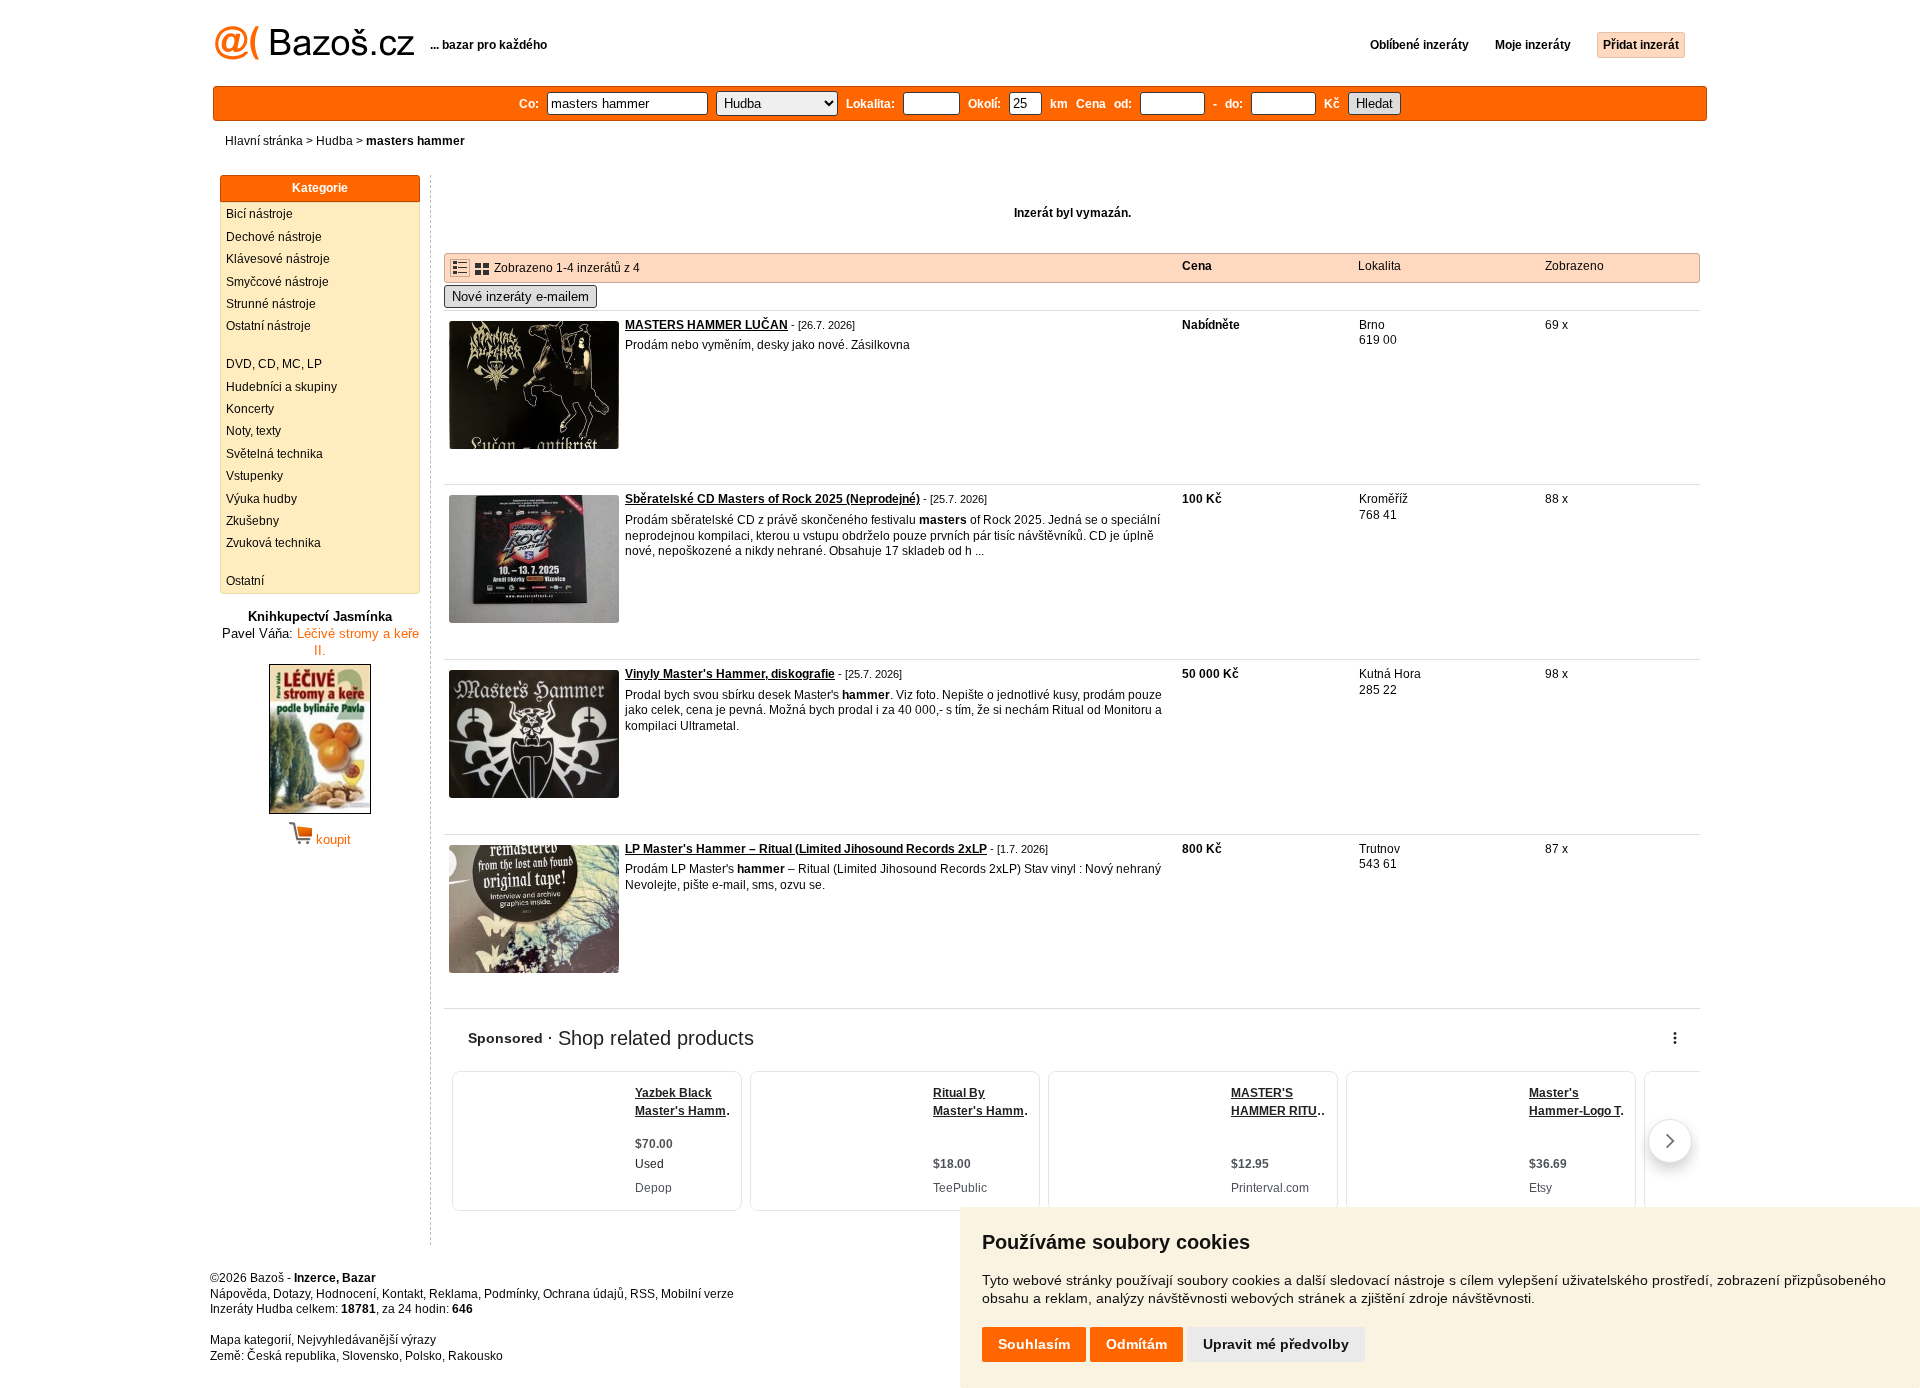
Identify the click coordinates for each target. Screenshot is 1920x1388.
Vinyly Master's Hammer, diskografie (730, 674)
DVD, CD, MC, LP (274, 364)
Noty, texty (253, 431)
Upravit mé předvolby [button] (1276, 1344)
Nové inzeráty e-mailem (520, 296)
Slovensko (370, 1356)
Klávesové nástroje (278, 259)
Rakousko (475, 1356)
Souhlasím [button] (1034, 1344)
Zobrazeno (1574, 266)
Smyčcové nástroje (277, 282)
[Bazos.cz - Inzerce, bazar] (314, 56)
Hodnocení (346, 1294)
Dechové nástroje (274, 237)
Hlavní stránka (264, 141)
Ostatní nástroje (268, 326)
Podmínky (510, 1294)
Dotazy (291, 1294)
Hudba (334, 141)
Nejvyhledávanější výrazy (366, 1340)
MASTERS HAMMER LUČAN (706, 325)
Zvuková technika (273, 543)
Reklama (453, 1294)
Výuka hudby (261, 499)
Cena (1197, 266)
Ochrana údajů (583, 1294)
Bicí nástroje (259, 214)
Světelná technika (274, 454)
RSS (642, 1294)
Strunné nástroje (271, 304)
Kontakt (402, 1294)
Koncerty (250, 409)
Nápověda (238, 1294)
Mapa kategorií (250, 1340)
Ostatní (245, 581)
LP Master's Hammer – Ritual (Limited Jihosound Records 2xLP (806, 849)
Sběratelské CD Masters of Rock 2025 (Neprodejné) (772, 499)
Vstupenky (254, 476)
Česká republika (291, 1356)
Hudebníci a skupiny (281, 387)
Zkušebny (252, 521)
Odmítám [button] (1136, 1344)
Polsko (423, 1356)
